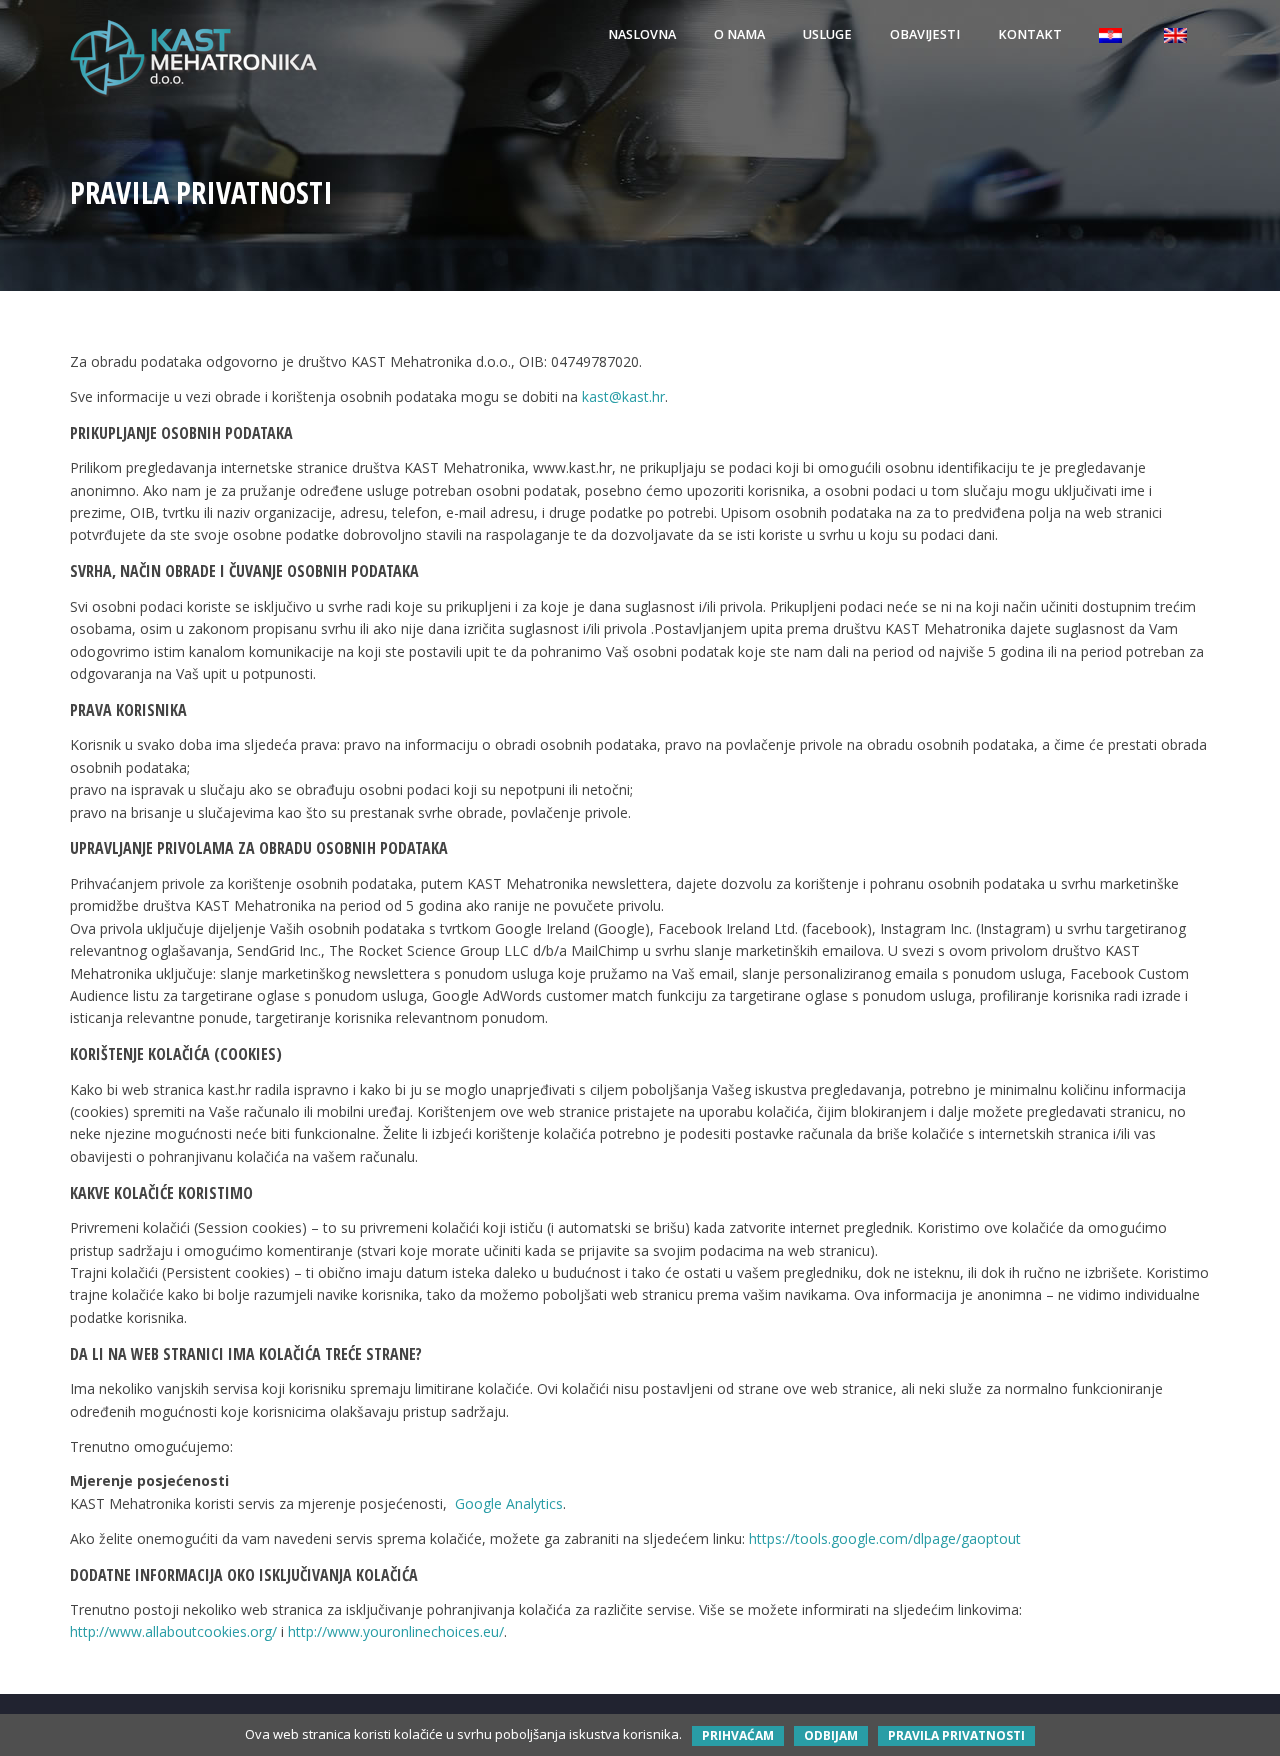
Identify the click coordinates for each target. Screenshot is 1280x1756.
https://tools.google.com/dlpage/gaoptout (885, 1538)
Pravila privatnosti (956, 1735)
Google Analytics (509, 1503)
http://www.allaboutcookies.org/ (173, 1631)
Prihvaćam (738, 1735)
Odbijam (831, 1735)
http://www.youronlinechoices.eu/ (396, 1631)
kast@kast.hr (623, 396)
